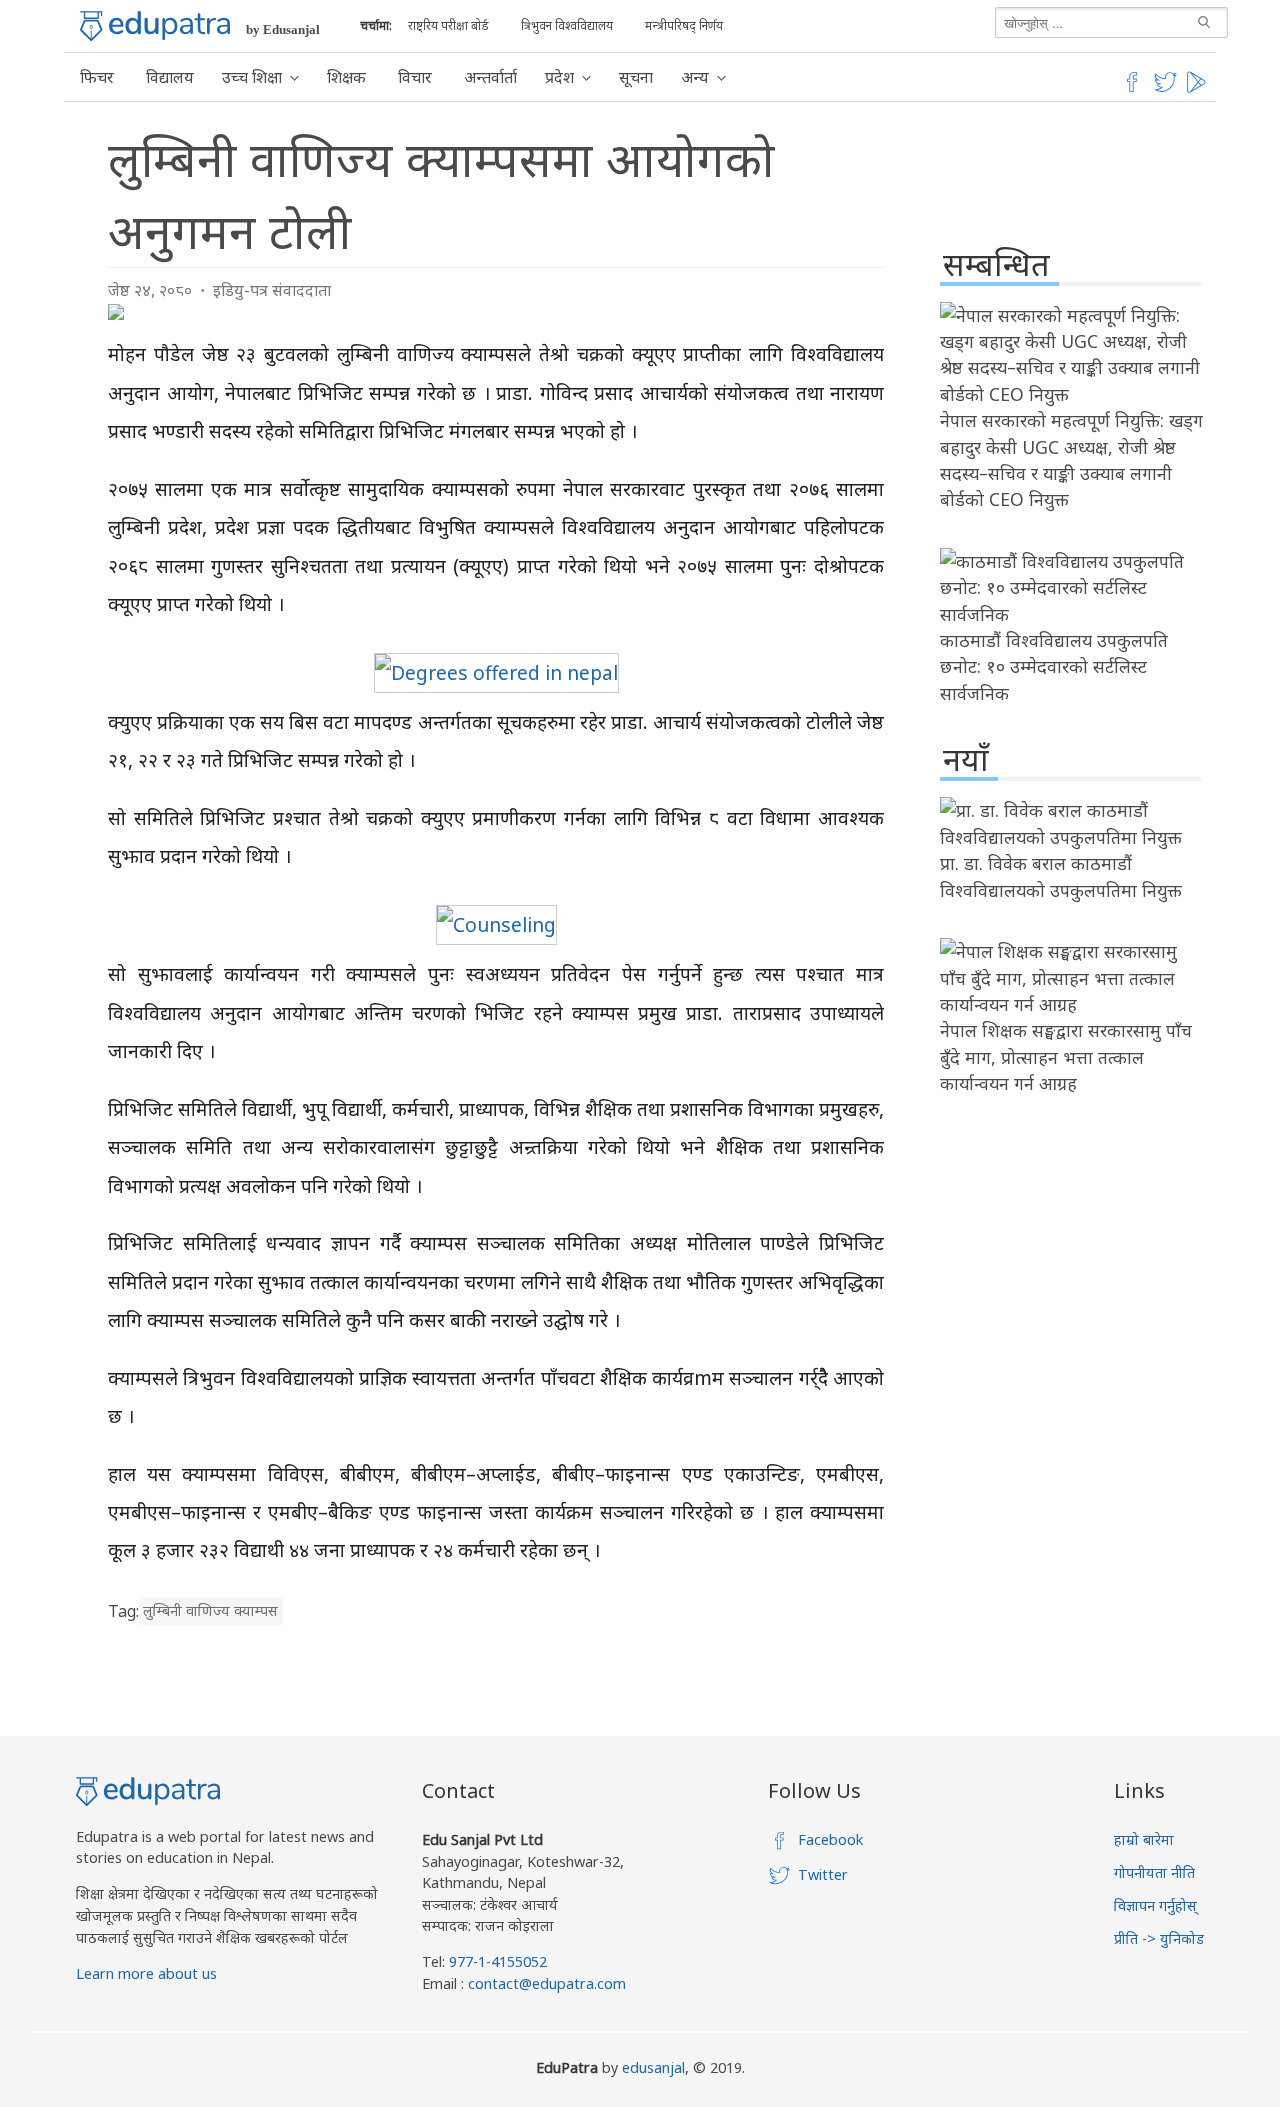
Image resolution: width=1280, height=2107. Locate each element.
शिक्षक (346, 77)
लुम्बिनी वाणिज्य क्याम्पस (210, 1611)
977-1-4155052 (498, 1961)
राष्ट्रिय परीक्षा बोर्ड (448, 25)
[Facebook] (1132, 89)
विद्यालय (170, 77)
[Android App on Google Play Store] (1199, 89)
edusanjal (653, 2067)
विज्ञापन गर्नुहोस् (1155, 1905)
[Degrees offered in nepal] (496, 672)
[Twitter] (1166, 89)
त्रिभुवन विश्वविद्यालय (567, 25)
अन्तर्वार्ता (490, 77)
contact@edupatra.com (545, 1983)
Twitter (823, 1874)
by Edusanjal (283, 29)
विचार (415, 77)
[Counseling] (496, 924)
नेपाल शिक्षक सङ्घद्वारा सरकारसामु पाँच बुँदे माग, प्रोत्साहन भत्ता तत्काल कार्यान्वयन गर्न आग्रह (1066, 1056)
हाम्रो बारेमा (1144, 1839)
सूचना (636, 77)
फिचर (97, 77)
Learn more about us (146, 1973)
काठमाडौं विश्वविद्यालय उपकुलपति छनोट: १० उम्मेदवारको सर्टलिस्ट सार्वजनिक (1054, 666)
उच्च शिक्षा (252, 77)
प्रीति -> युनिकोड (1159, 1938)
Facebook (830, 1839)
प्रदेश (559, 77)
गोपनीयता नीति (1154, 1872)
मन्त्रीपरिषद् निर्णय (684, 25)
